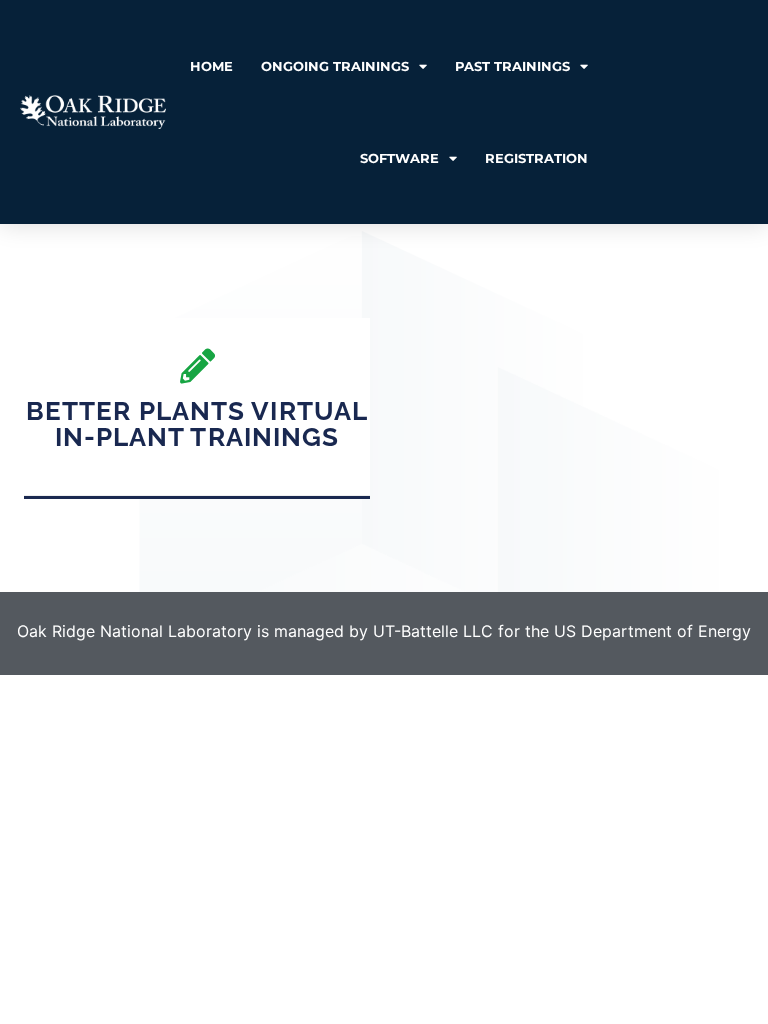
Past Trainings (512, 66)
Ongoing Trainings (335, 66)
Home (211, 66)
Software (399, 158)
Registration (536, 158)
